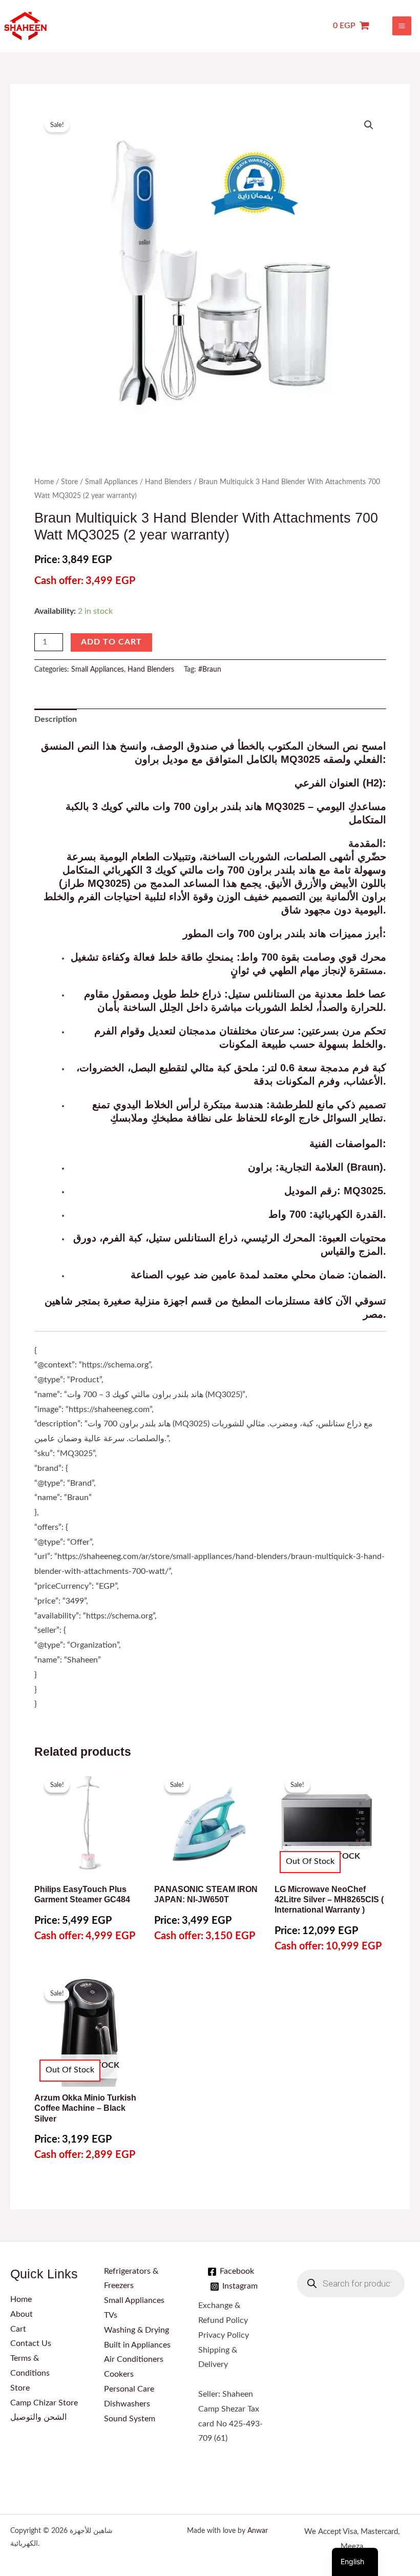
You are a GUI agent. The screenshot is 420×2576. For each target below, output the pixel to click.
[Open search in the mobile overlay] (351, 2283)
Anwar (258, 2531)
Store (69, 482)
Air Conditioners (134, 2360)
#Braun (210, 670)
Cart (18, 2329)
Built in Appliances (137, 2345)
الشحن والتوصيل (38, 2417)
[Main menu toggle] (402, 26)
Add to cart (111, 642)
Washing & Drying (136, 2330)
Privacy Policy (224, 2335)
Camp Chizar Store (44, 2403)
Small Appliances (111, 482)
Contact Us (31, 2344)
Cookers (119, 2374)
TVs (111, 2315)
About (22, 2314)
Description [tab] (56, 720)
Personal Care (129, 2389)
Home (44, 482)
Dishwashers (127, 2404)
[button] (369, 125)
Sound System (130, 2419)
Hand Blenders (168, 482)
